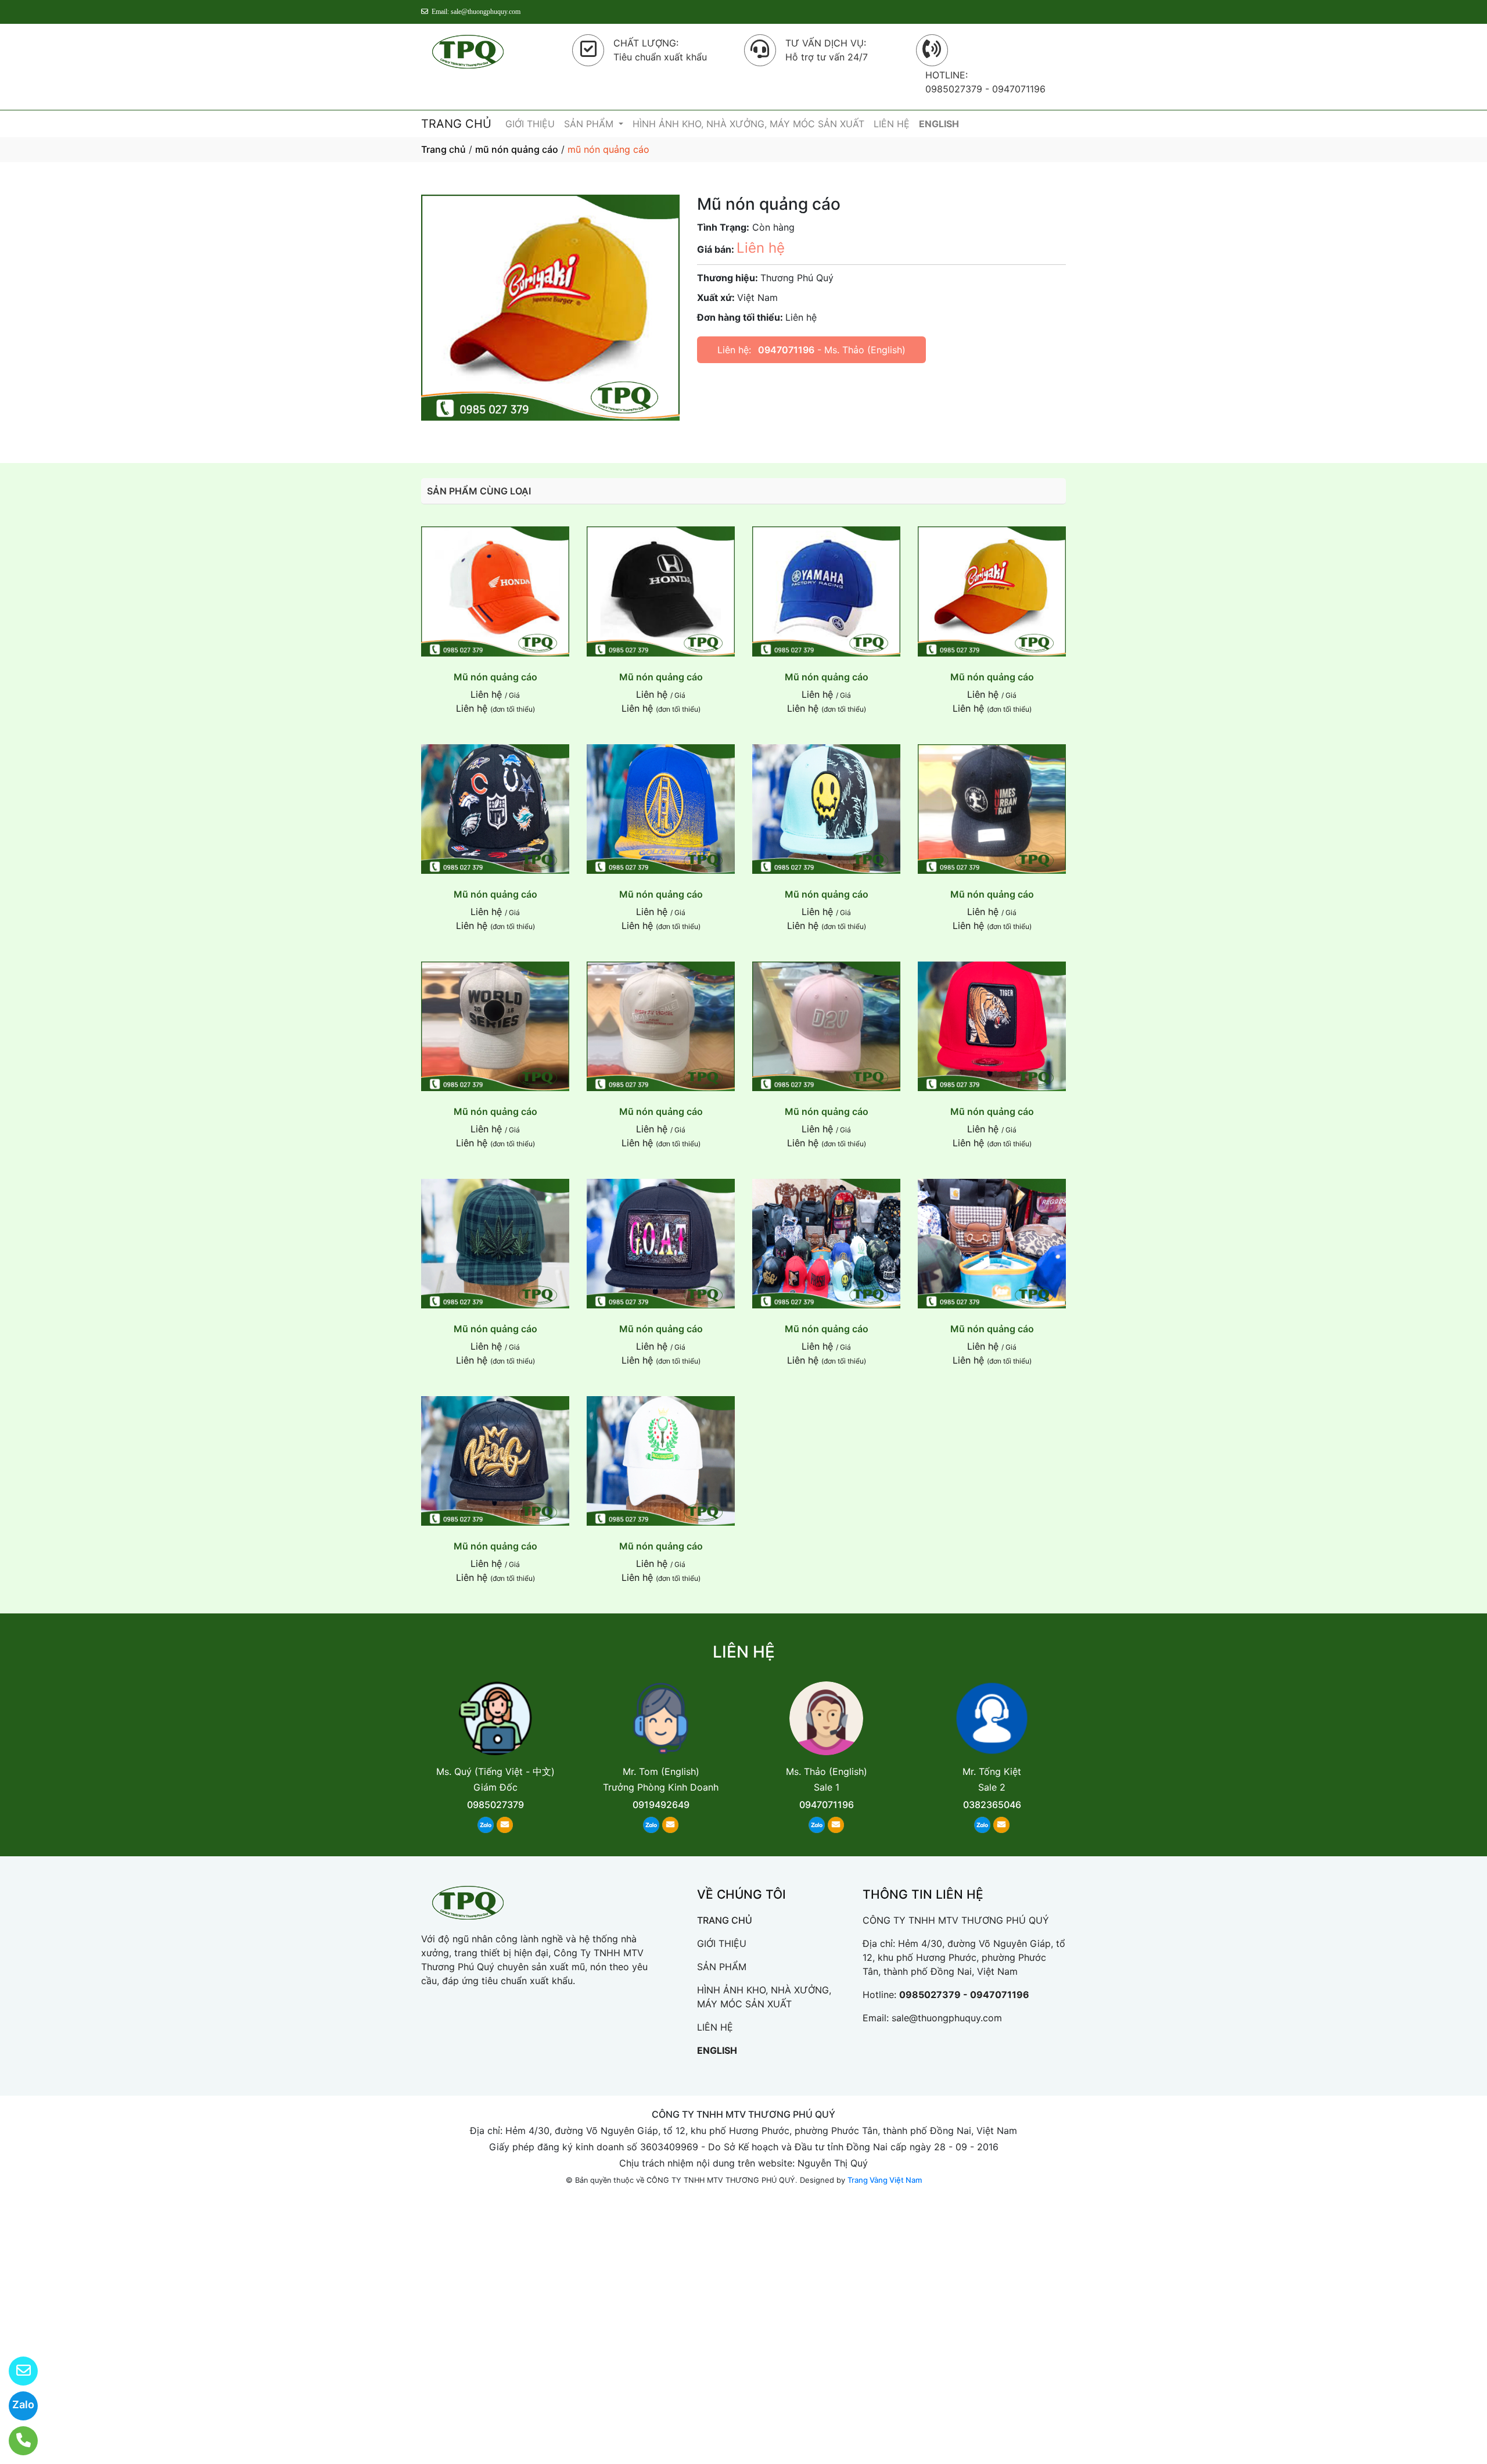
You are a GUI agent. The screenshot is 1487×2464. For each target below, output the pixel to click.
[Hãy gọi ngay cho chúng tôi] (16, 2441)
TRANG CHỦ (456, 124)
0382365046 (992, 1805)
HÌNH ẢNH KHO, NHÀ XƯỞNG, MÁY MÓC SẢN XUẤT (748, 124)
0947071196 (786, 350)
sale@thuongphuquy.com (947, 2018)
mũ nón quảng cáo (517, 149)
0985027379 (495, 1805)
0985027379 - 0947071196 (964, 1995)
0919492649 (661, 1805)
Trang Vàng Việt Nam (885, 2180)
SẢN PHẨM (590, 124)
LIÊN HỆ (892, 124)
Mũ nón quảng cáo (495, 677)
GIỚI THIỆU (530, 124)
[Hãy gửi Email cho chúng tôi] (16, 2371)
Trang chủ (443, 149)
